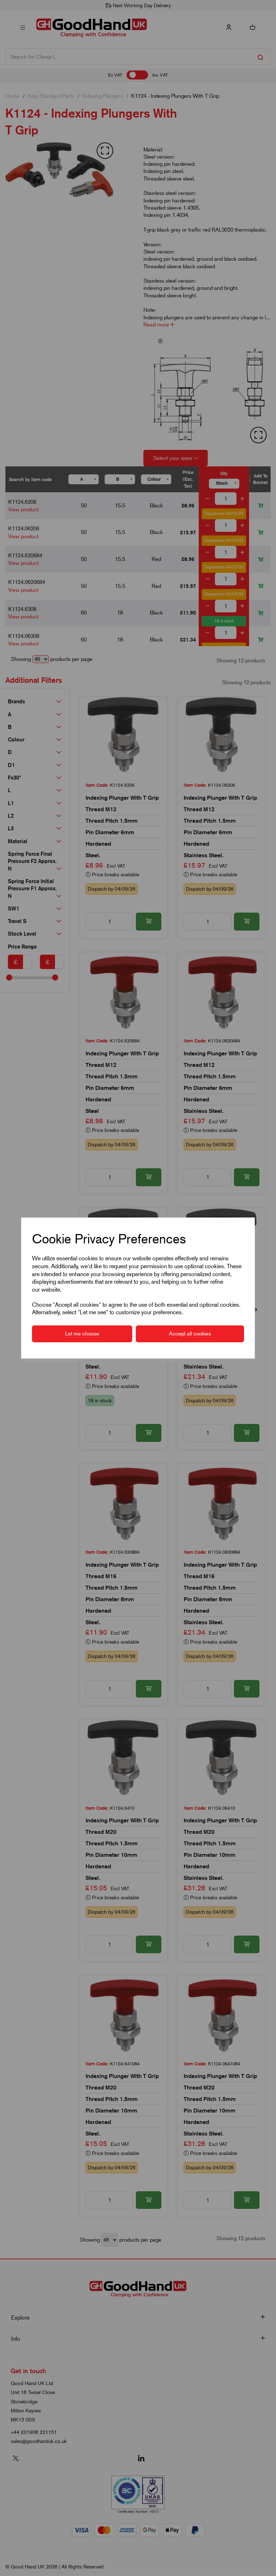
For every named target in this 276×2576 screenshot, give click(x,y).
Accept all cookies (190, 1334)
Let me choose (82, 1334)
